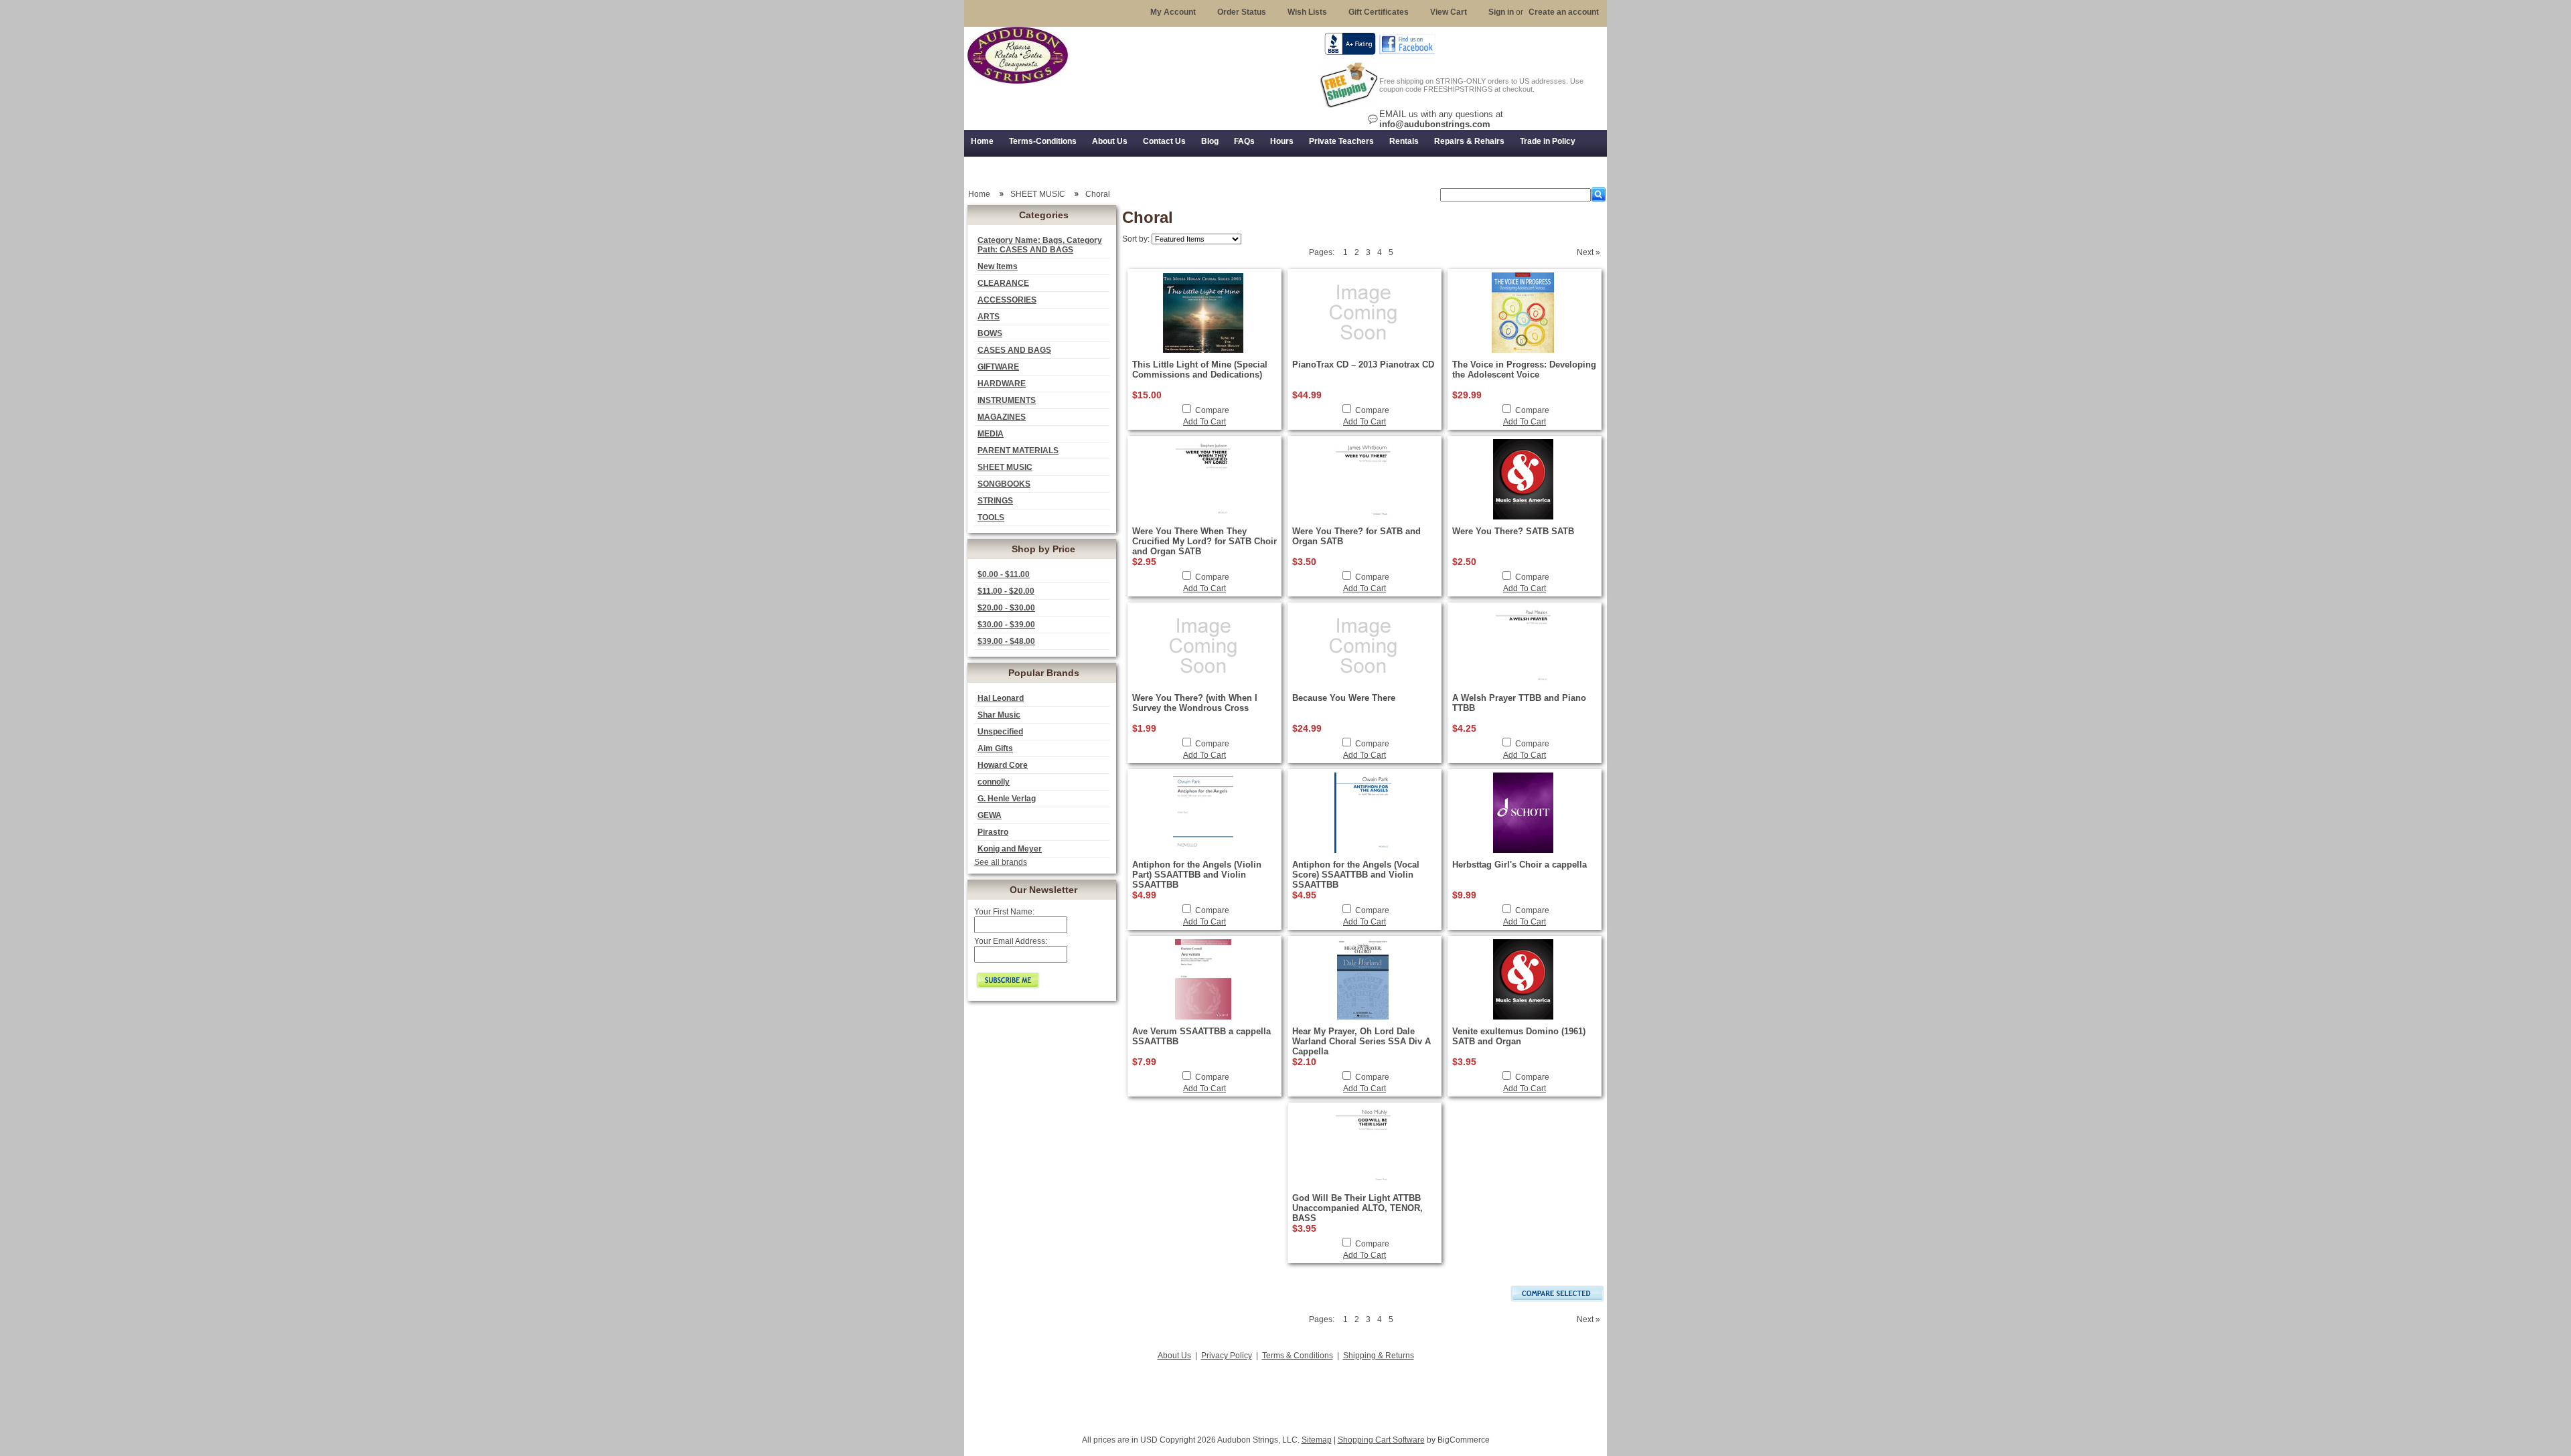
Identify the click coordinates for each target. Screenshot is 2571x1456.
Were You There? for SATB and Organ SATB (1356, 536)
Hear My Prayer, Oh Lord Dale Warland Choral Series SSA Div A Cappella (1361, 1041)
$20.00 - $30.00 (1006, 608)
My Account (1173, 12)
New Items (998, 266)
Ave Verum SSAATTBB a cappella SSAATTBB (1201, 1036)
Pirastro (993, 832)
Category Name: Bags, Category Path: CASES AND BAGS (1040, 245)
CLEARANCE (1003, 283)
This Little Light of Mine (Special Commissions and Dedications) (1200, 370)
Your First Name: (1004, 912)
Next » (1588, 252)
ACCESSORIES (1007, 300)
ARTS (989, 317)
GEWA (990, 815)
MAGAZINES (1002, 417)
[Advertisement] (1285, 1394)
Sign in (1501, 12)
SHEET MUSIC (1005, 467)
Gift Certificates (1379, 12)
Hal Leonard (1001, 698)
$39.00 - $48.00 (1006, 641)
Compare (1212, 410)
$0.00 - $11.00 (1004, 574)
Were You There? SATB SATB (1513, 531)
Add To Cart (1204, 422)
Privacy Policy (1227, 1356)
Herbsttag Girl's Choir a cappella (1520, 865)
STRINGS (995, 501)
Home (979, 194)
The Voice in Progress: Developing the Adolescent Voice (1524, 370)
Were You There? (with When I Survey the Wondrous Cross (1195, 703)
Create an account (1564, 12)
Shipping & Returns (1379, 1356)
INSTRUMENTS (1007, 400)
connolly (994, 782)
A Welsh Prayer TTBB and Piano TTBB (1519, 703)
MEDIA (991, 434)
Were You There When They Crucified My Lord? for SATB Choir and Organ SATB (1204, 541)
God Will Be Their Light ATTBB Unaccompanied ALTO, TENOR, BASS (1357, 1208)
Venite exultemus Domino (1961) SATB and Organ (1519, 1036)
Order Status (1242, 12)
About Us (1174, 1356)
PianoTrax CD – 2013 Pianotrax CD (1363, 365)
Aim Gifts (995, 748)
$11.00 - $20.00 (1006, 591)
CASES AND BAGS (1014, 350)
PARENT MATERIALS (1018, 451)
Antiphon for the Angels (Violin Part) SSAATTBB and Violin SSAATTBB (1197, 875)
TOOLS (991, 517)
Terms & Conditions (1298, 1356)
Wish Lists (1307, 12)
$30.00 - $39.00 (1006, 625)
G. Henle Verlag (1007, 799)
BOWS (990, 333)
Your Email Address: (1011, 941)
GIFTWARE (998, 367)
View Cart (1449, 12)
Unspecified (1000, 732)
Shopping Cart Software (1381, 1440)
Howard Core (1003, 765)
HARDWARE (1002, 384)
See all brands (1001, 862)
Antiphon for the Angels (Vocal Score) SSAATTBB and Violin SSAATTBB (1356, 875)
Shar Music (999, 715)
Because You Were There (1344, 698)
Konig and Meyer (1010, 849)
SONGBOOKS (1004, 484)
